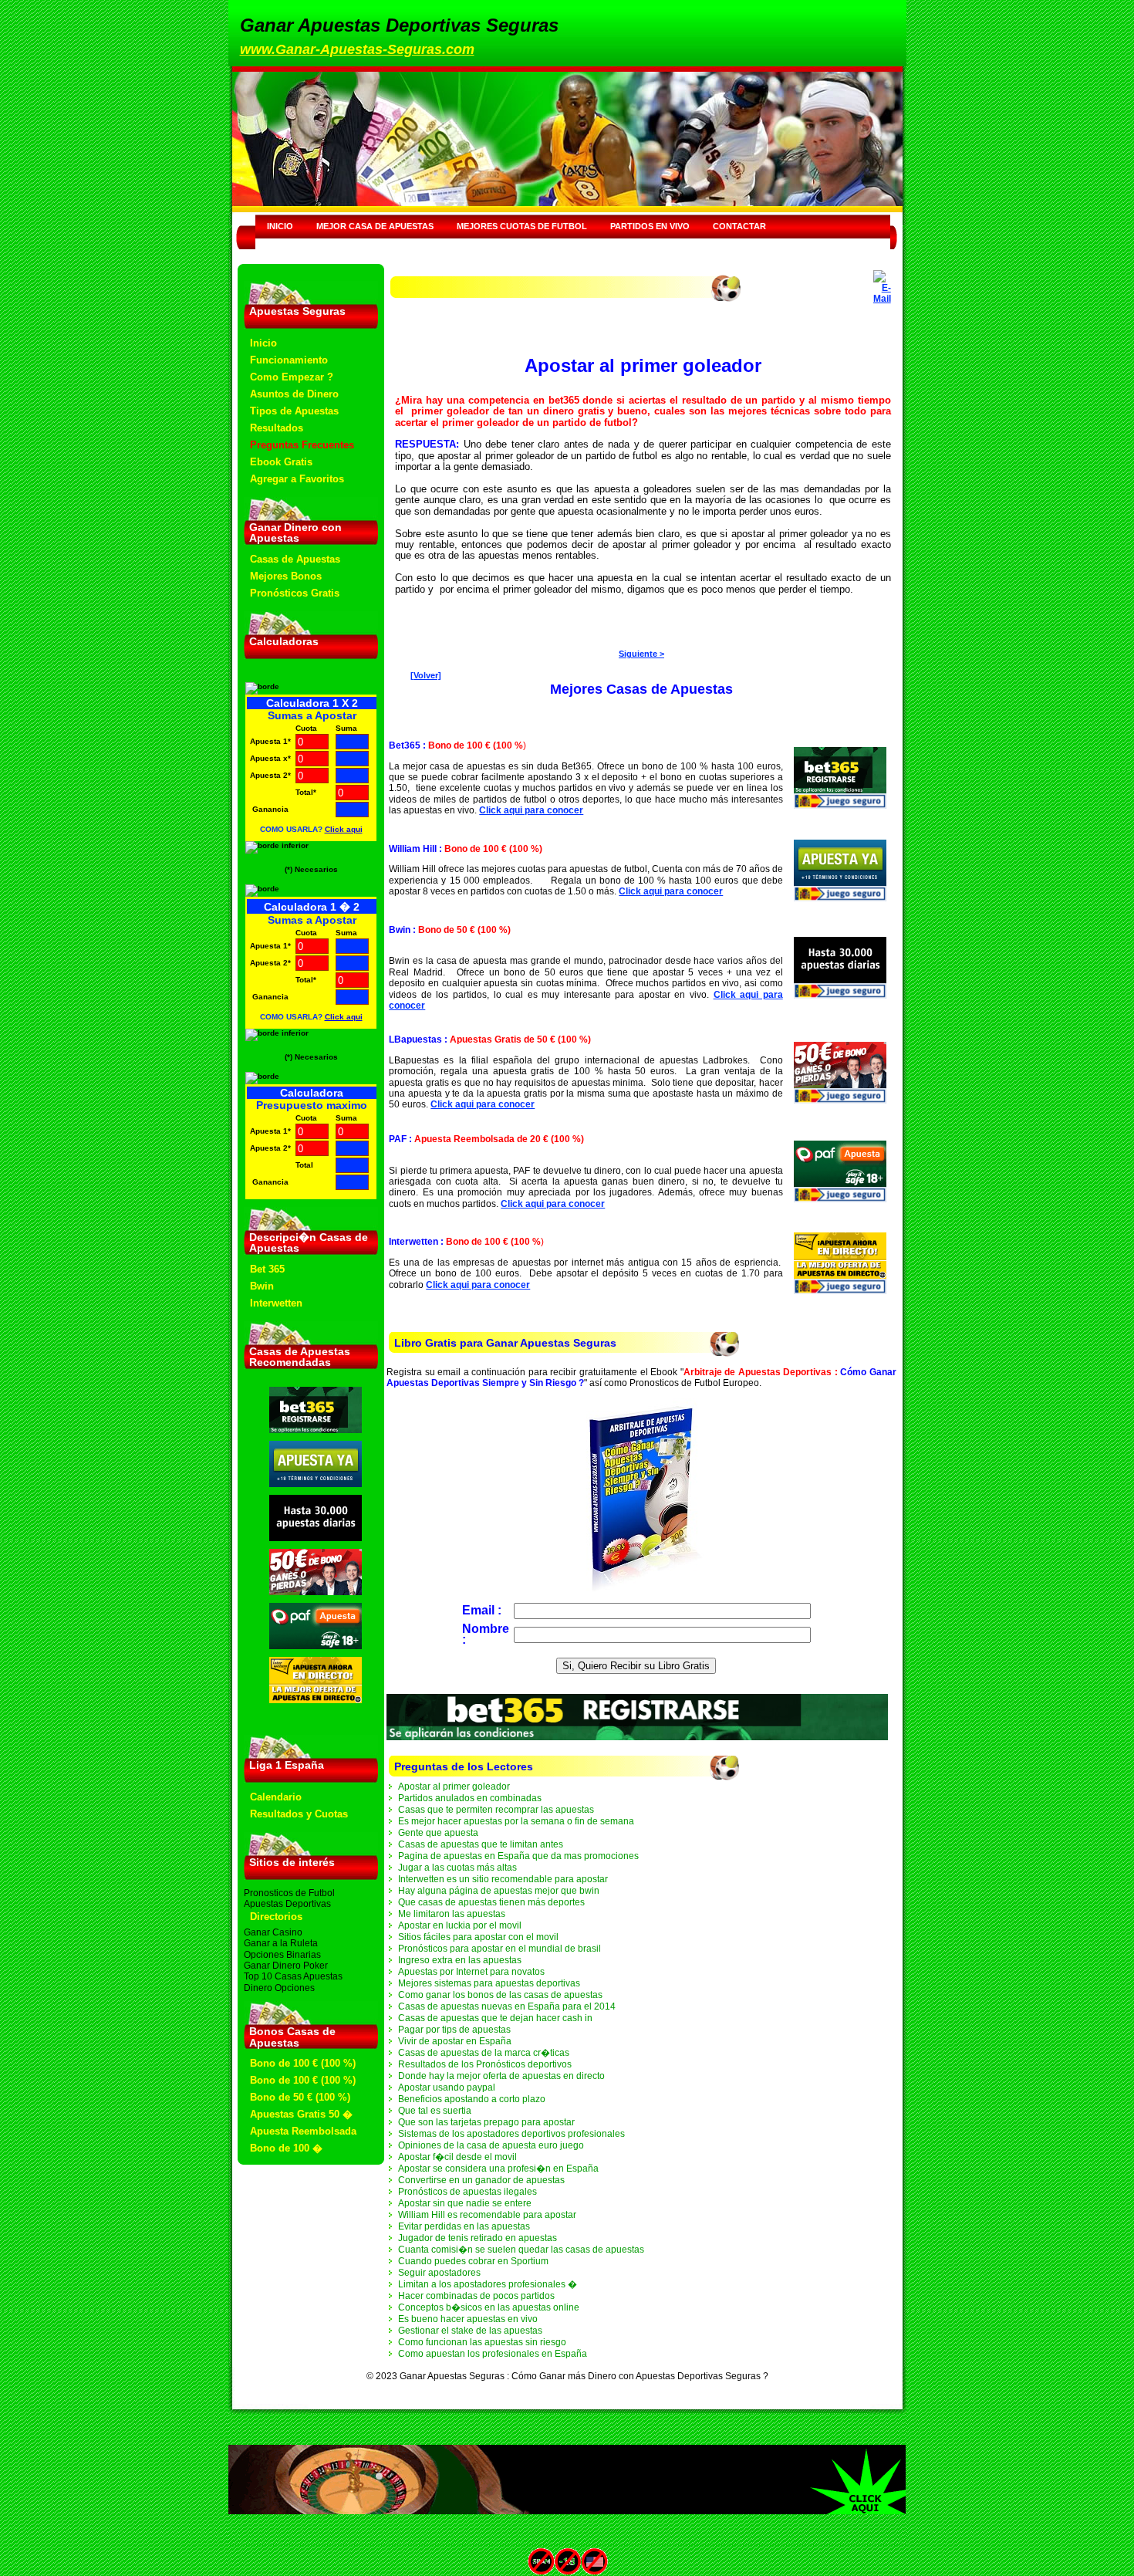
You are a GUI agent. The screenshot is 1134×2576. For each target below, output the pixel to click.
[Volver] (426, 675)
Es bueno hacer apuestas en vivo (468, 2319)
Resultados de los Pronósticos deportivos (485, 2064)
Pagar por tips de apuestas (454, 2030)
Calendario (276, 1797)
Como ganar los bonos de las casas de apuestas (500, 1995)
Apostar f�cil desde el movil (457, 2157)
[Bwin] (316, 1538)
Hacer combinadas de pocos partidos (476, 2296)
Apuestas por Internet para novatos (471, 1972)
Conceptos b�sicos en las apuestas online (489, 2307)
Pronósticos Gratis (295, 593)
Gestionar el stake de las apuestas (470, 2331)
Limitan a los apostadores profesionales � (488, 2284)
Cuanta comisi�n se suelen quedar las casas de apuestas (521, 2250)
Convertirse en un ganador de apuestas (481, 2180)
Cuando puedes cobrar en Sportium (473, 2261)
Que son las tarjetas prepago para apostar (486, 2122)
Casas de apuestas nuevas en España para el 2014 (507, 2006)
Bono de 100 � (286, 2148)
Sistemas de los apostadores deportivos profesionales (511, 2134)
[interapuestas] (316, 1700)
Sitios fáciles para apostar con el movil (478, 1937)
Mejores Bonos (286, 576)
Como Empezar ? (292, 377)
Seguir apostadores (439, 2273)
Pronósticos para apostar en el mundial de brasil (499, 1949)
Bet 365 (267, 1269)
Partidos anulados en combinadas (470, 1798)
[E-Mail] (882, 284)
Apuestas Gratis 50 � (301, 2114)
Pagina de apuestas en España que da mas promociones (518, 1856)
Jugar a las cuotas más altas (457, 1868)
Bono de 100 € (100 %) (303, 2063)
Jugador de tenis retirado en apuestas (478, 2238)
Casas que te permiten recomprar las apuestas (496, 1810)
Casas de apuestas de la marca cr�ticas (484, 2053)
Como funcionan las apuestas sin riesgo (482, 2342)
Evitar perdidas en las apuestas (464, 2226)
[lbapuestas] (316, 1592)
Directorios (276, 1917)
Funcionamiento (289, 360)
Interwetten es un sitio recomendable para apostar (503, 1879)
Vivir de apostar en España (455, 2041)
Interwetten (276, 1303)
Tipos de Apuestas (294, 411)
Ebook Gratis (281, 462)
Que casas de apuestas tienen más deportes (491, 1902)
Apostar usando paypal (447, 2088)
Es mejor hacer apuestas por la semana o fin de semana (516, 1821)
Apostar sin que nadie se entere (465, 2203)
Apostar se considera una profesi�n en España (498, 2169)
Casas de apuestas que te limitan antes (481, 1844)
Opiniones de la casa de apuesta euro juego (491, 2145)
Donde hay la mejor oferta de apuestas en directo (501, 2076)
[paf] (316, 1646)
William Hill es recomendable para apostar (487, 2215)
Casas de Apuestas (295, 559)
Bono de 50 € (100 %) (300, 2097)
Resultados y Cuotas (299, 1814)
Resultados (277, 428)
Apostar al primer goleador (454, 1787)
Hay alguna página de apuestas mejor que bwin (499, 1891)
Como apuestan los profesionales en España (493, 2354)
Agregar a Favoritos (297, 479)
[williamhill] (316, 1484)
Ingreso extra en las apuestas (460, 1960)
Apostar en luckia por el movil (460, 1925)
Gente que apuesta (438, 1833)
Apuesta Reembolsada (303, 2131)
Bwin (262, 1286)
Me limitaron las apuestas (452, 1914)
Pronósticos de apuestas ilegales (467, 2192)
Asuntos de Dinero (294, 394)
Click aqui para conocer (531, 810)
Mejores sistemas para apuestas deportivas (489, 1983)
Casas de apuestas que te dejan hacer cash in (495, 2018)
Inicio (263, 343)
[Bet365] (316, 1430)
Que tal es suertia (435, 2111)
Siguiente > (641, 654)
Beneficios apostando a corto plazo (472, 2099)
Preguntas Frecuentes (302, 445)
